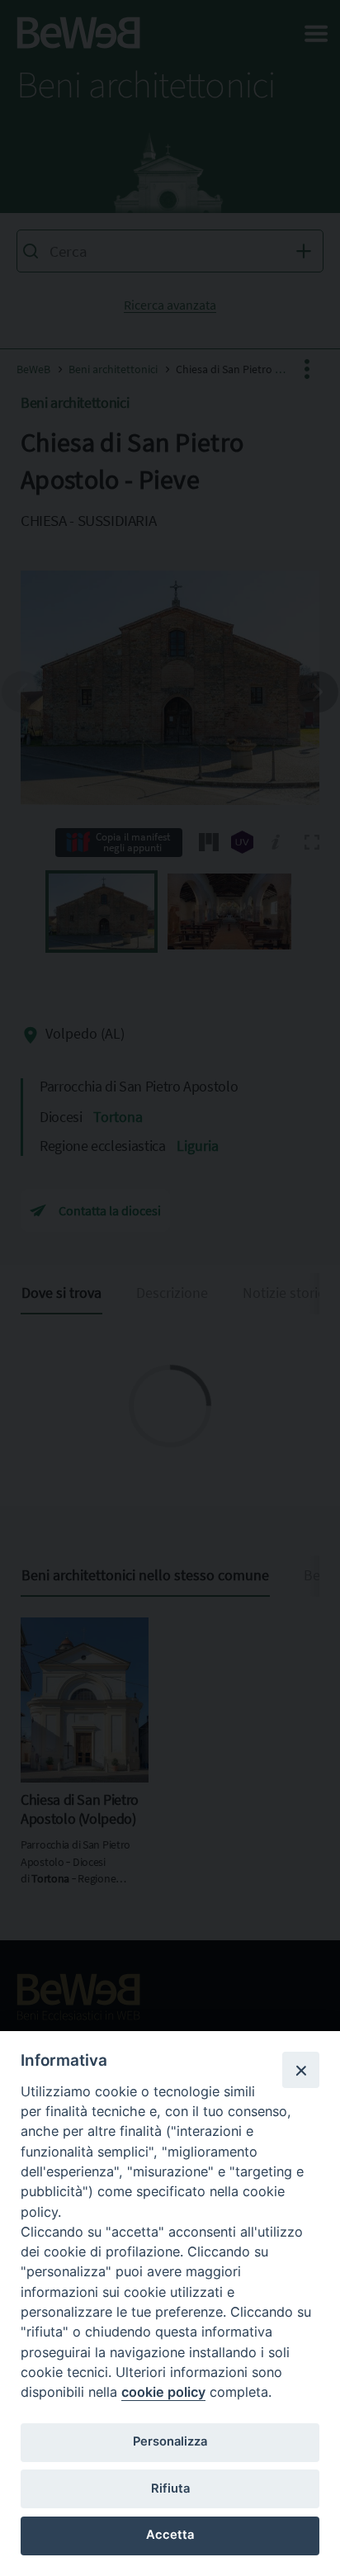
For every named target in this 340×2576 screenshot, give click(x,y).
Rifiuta (170, 2488)
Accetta (170, 2535)
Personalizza (170, 2441)
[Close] (300, 2070)
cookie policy (163, 2392)
